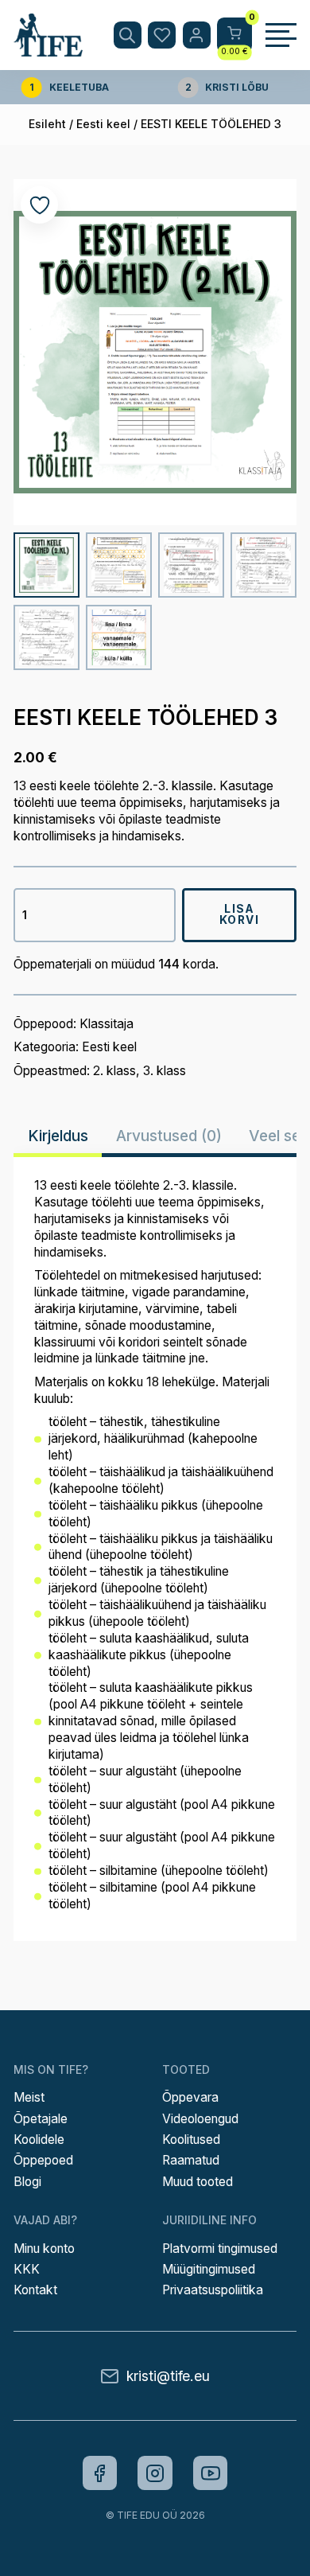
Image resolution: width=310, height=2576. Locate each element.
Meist (29, 2097)
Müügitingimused (209, 2269)
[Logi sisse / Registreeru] (197, 35)
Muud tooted (198, 2182)
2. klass (114, 1071)
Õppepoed (43, 2160)
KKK (27, 2269)
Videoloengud (200, 2119)
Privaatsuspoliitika (213, 2290)
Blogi (27, 2182)
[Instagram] (155, 2473)
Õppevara (190, 2097)
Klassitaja (107, 1024)
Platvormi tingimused (220, 2249)
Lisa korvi (240, 914)
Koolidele (39, 2140)
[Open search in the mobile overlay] (128, 35)
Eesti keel (103, 124)
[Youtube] (211, 2473)
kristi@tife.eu (168, 2376)
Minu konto (44, 2249)
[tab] (58, 1136)
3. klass (165, 1071)
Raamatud (191, 2160)
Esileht (47, 124)
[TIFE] (48, 49)
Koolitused (191, 2140)
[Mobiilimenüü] (281, 35)
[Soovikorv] (162, 35)
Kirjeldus (58, 1136)
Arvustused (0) (169, 1136)
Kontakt (35, 2290)
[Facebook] (100, 2473)
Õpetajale (41, 2119)
